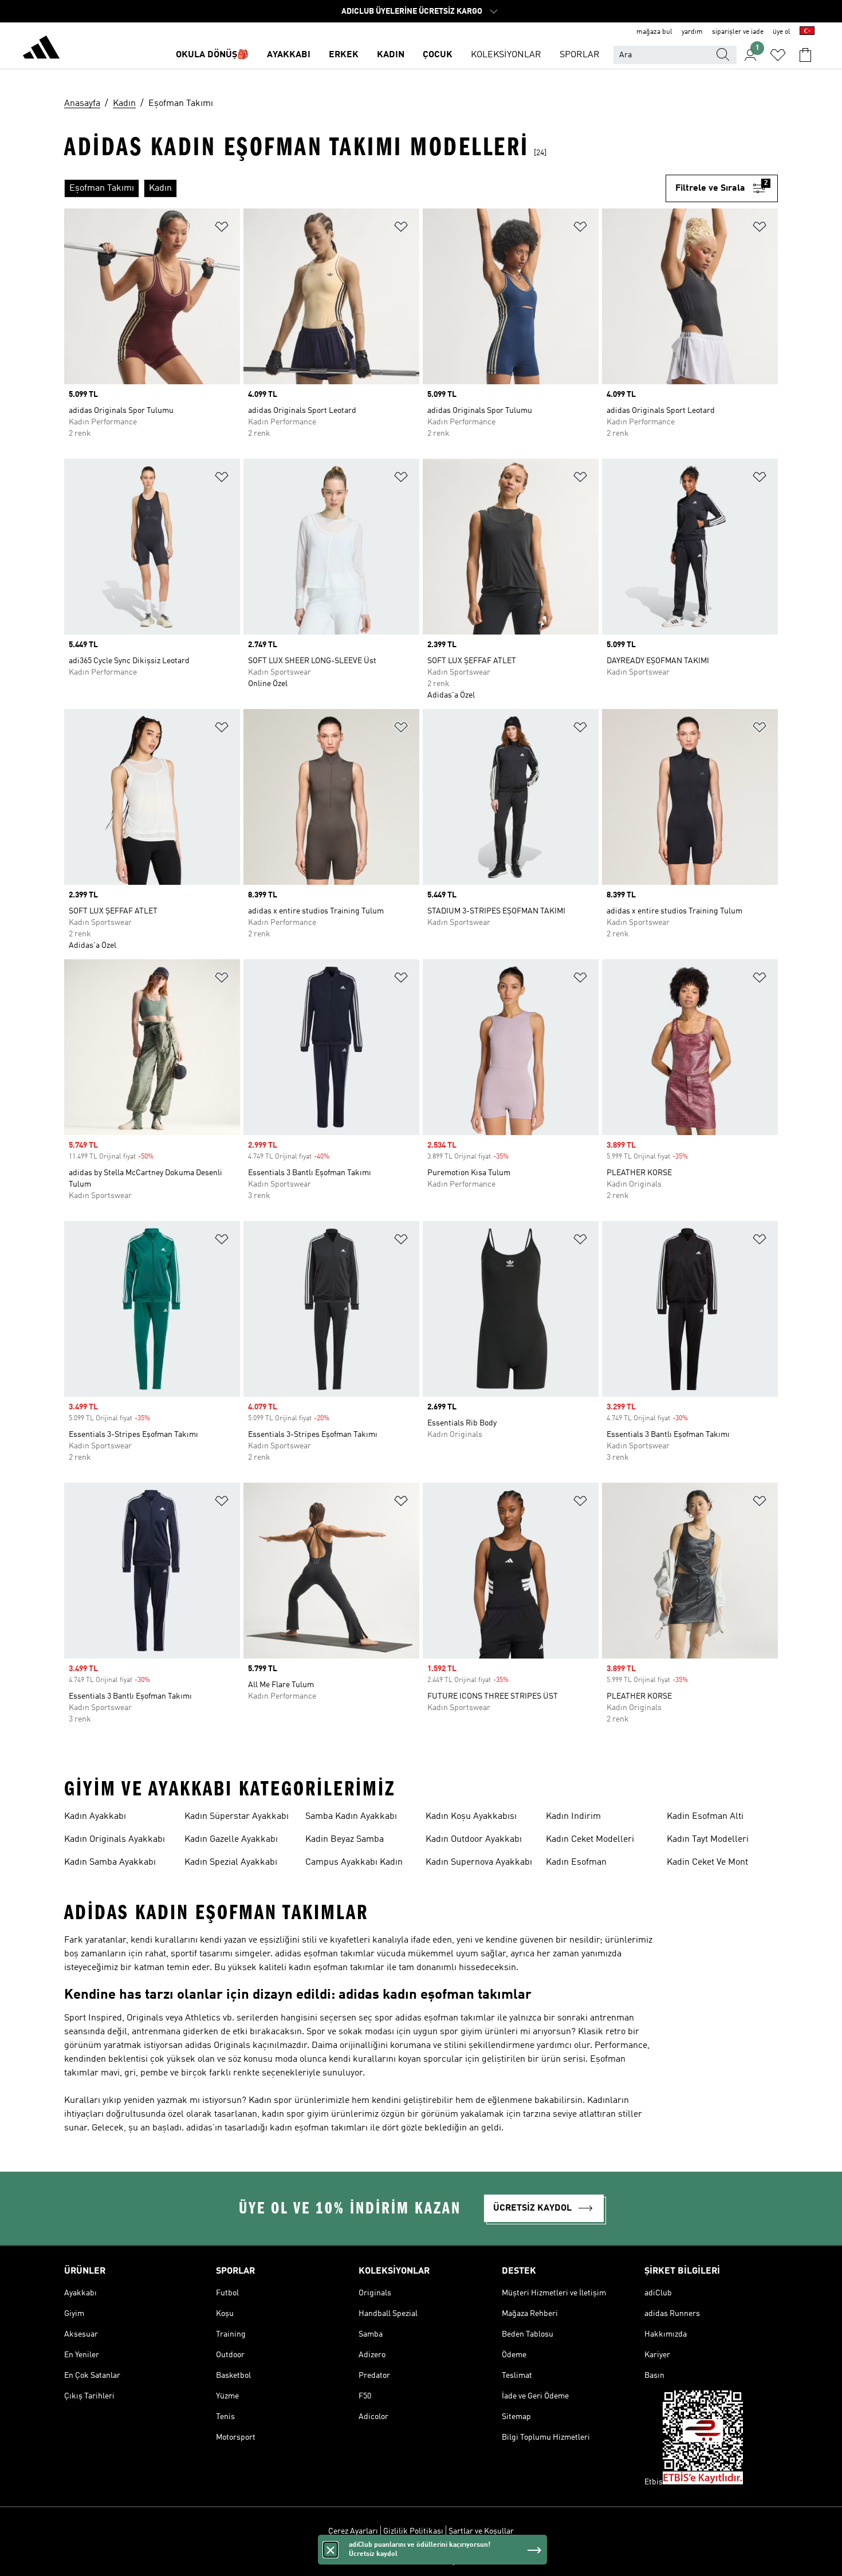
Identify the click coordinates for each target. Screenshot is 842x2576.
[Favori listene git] (778, 55)
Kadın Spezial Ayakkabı (231, 1862)
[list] (365, 188)
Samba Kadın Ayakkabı (351, 1817)
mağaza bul (654, 32)
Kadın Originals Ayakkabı (115, 1840)
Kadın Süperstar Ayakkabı (237, 1817)
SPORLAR (580, 55)
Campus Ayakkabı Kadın (354, 1862)
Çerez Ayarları (353, 2531)
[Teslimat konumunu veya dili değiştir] (807, 32)
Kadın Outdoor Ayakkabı (474, 1840)
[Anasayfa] (41, 49)
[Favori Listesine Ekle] (222, 229)
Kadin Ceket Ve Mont (707, 1862)
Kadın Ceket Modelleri (590, 1840)
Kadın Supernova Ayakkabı (479, 1862)
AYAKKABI (289, 55)
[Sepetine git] (805, 55)
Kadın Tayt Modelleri (708, 1840)
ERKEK (344, 55)
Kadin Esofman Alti (705, 1817)
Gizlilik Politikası (413, 2531)
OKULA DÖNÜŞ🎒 (212, 55)
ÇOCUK (438, 55)
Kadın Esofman (576, 1862)
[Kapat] (330, 2550)
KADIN (391, 55)
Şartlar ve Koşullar (481, 2531)
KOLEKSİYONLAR (506, 55)
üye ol (782, 32)
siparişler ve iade (738, 32)
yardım (692, 32)
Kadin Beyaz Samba (345, 1840)
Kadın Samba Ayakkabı (110, 1862)
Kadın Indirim (573, 1817)
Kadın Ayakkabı (95, 1817)
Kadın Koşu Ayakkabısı (471, 1817)
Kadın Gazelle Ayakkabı (231, 1840)
